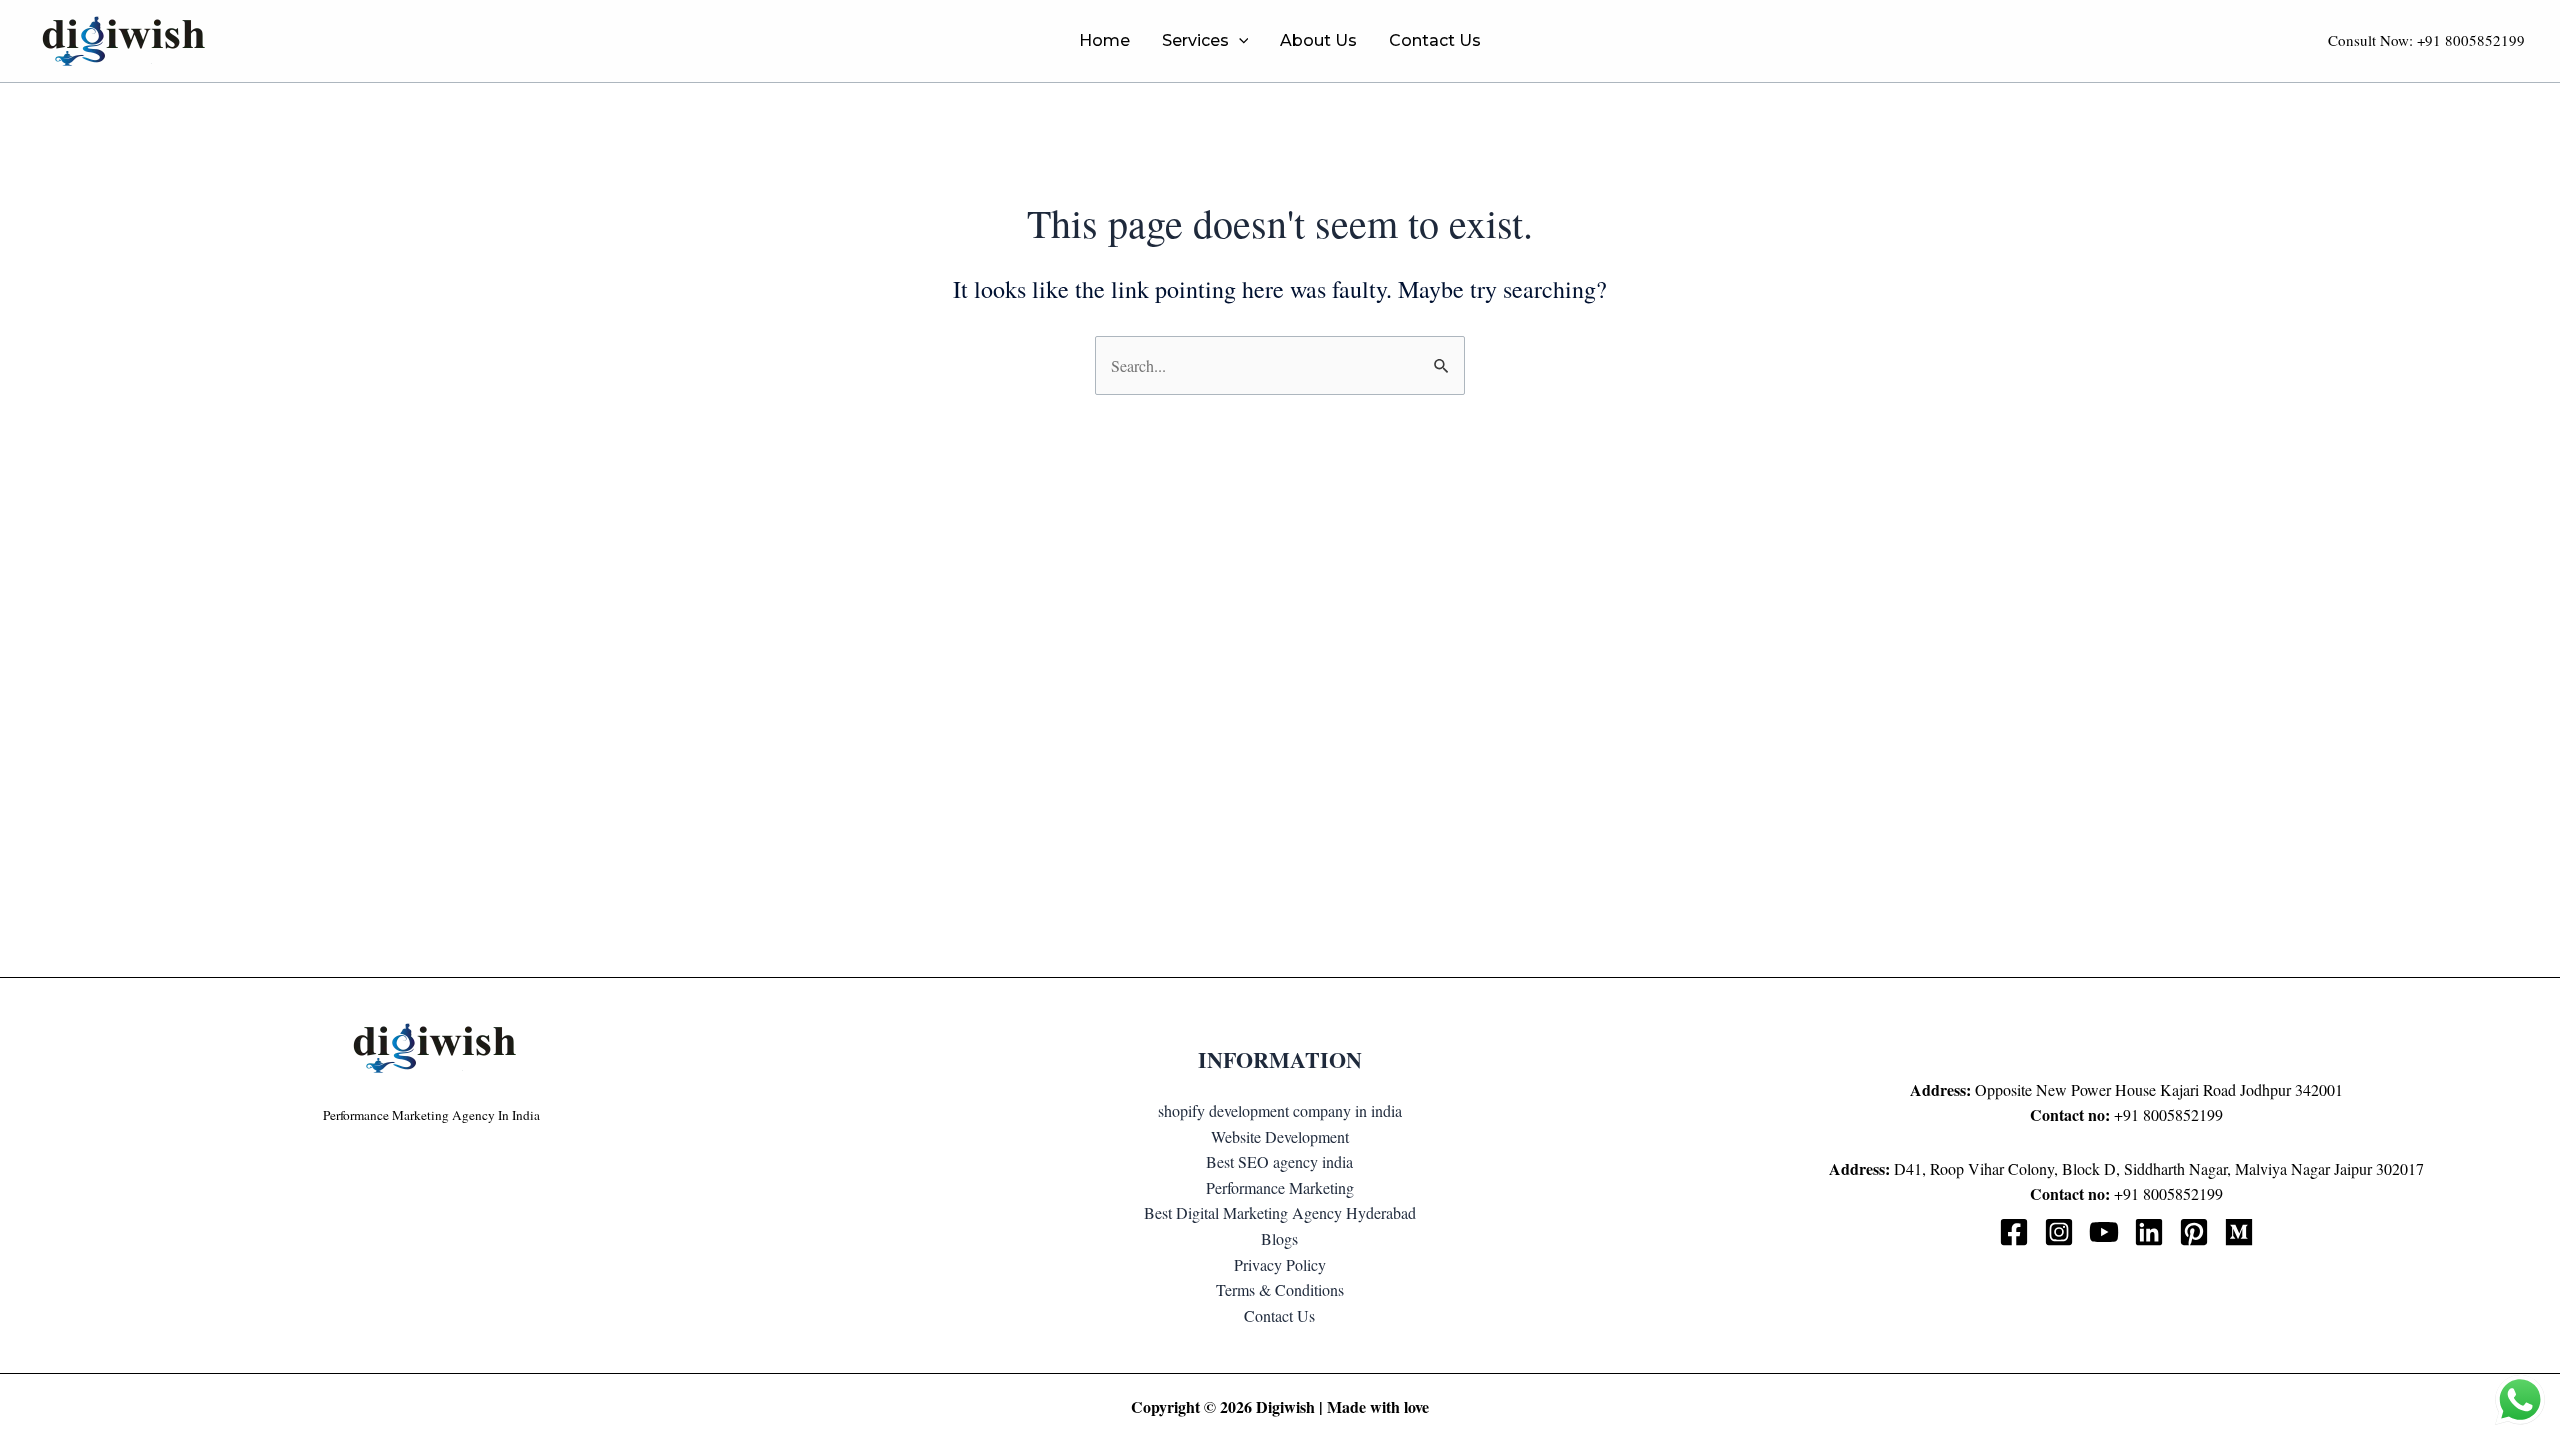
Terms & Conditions (1280, 1289)
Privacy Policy (1280, 1264)
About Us (1318, 40)
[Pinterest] (2194, 1232)
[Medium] (2239, 1232)
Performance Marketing (1280, 1187)
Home (1104, 40)
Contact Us (1435, 40)
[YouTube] (2104, 1232)
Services (1195, 40)
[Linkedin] (2149, 1232)
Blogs (1279, 1238)
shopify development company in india (1280, 1110)
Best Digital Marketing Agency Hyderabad (1280, 1212)
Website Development (1280, 1136)
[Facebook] (2014, 1232)
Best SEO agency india (1279, 1161)
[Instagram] (2059, 1232)
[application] (1239, 41)
